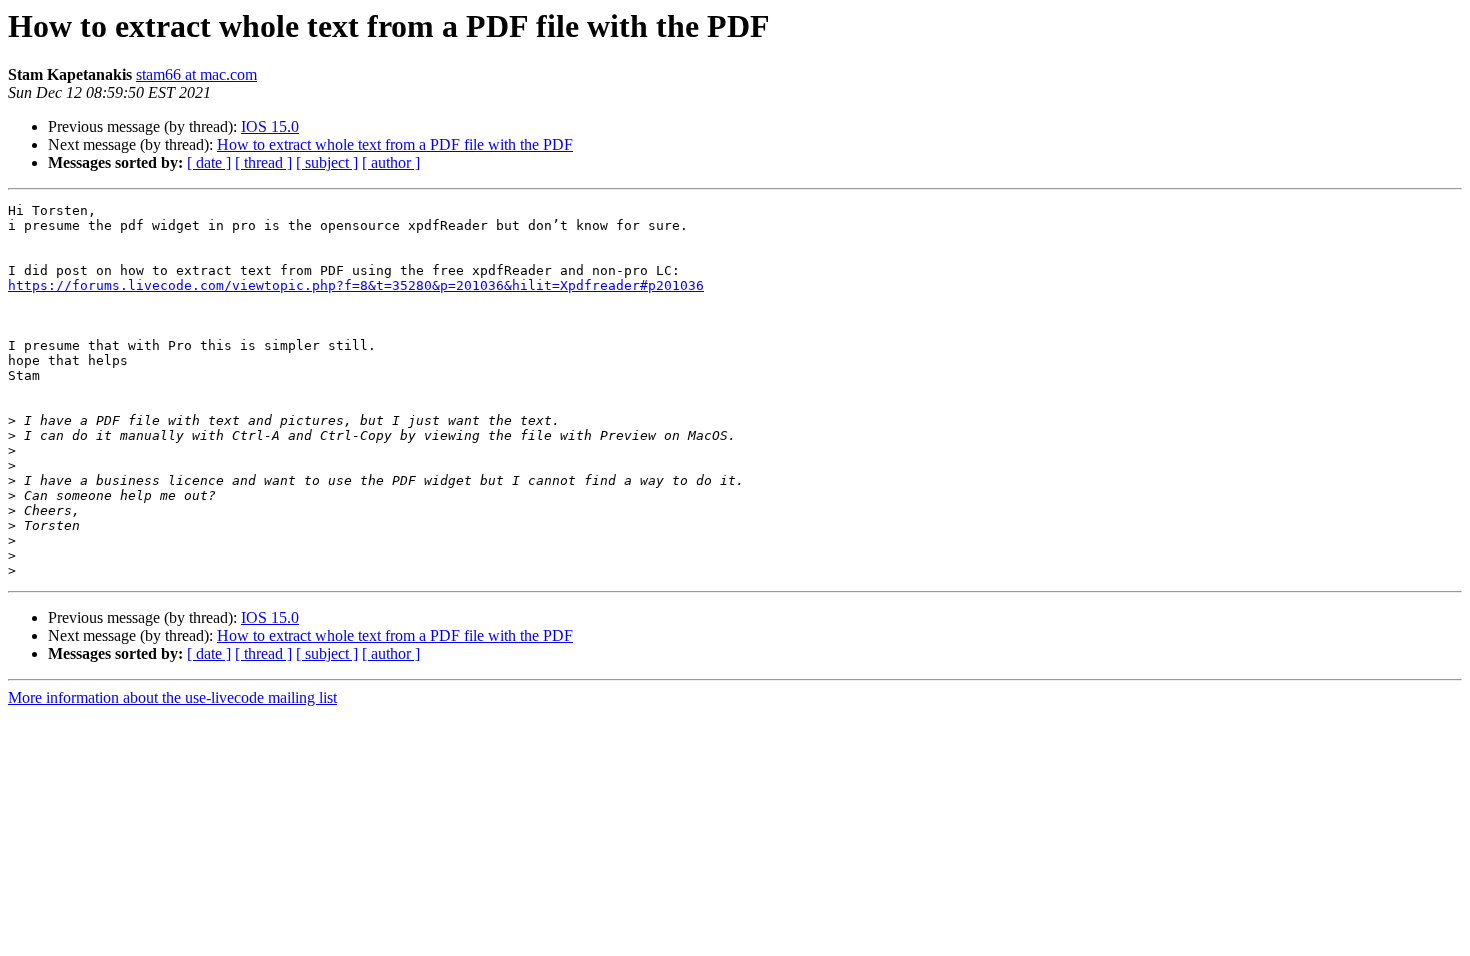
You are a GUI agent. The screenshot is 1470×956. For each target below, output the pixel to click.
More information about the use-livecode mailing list (172, 697)
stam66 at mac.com (196, 74)
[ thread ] (263, 162)
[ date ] (209, 162)
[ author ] (391, 162)
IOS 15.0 (270, 126)
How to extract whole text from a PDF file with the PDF (395, 144)
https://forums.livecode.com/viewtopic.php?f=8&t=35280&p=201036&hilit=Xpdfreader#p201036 (356, 285)
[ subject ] (327, 162)
